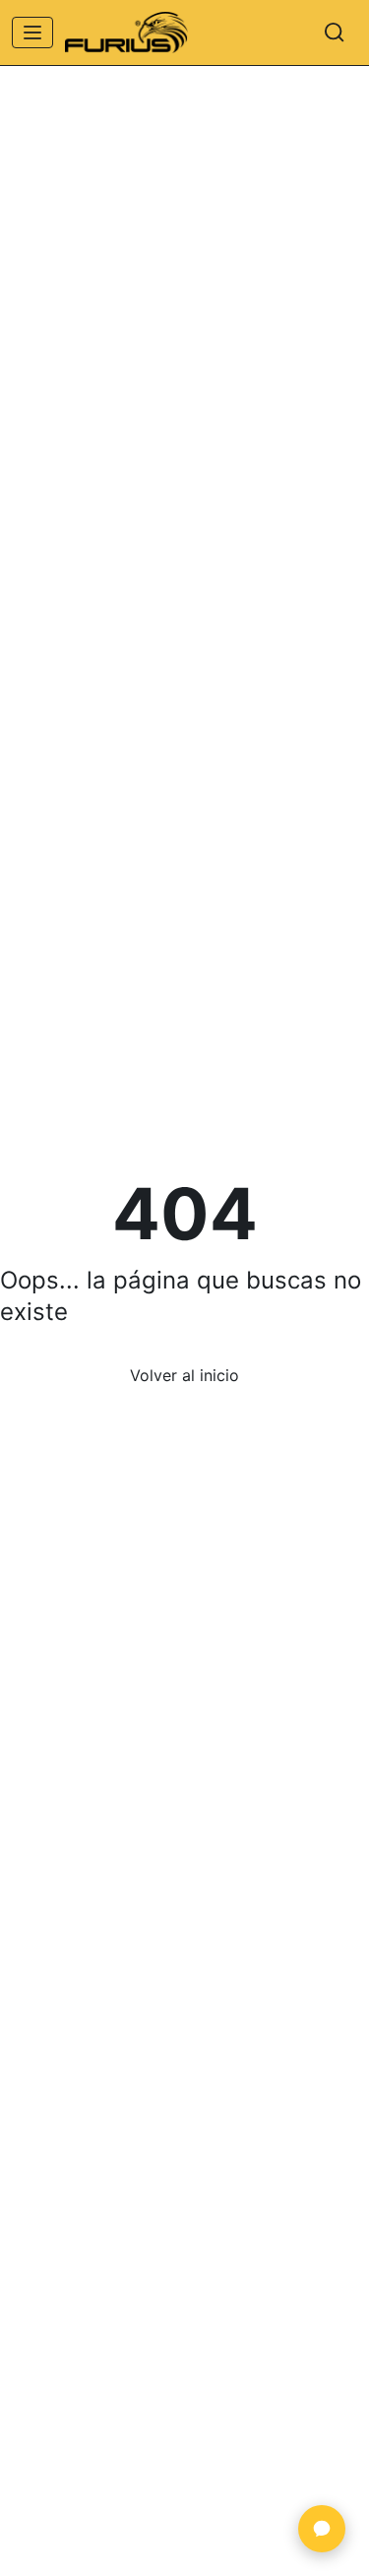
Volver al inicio (184, 1375)
